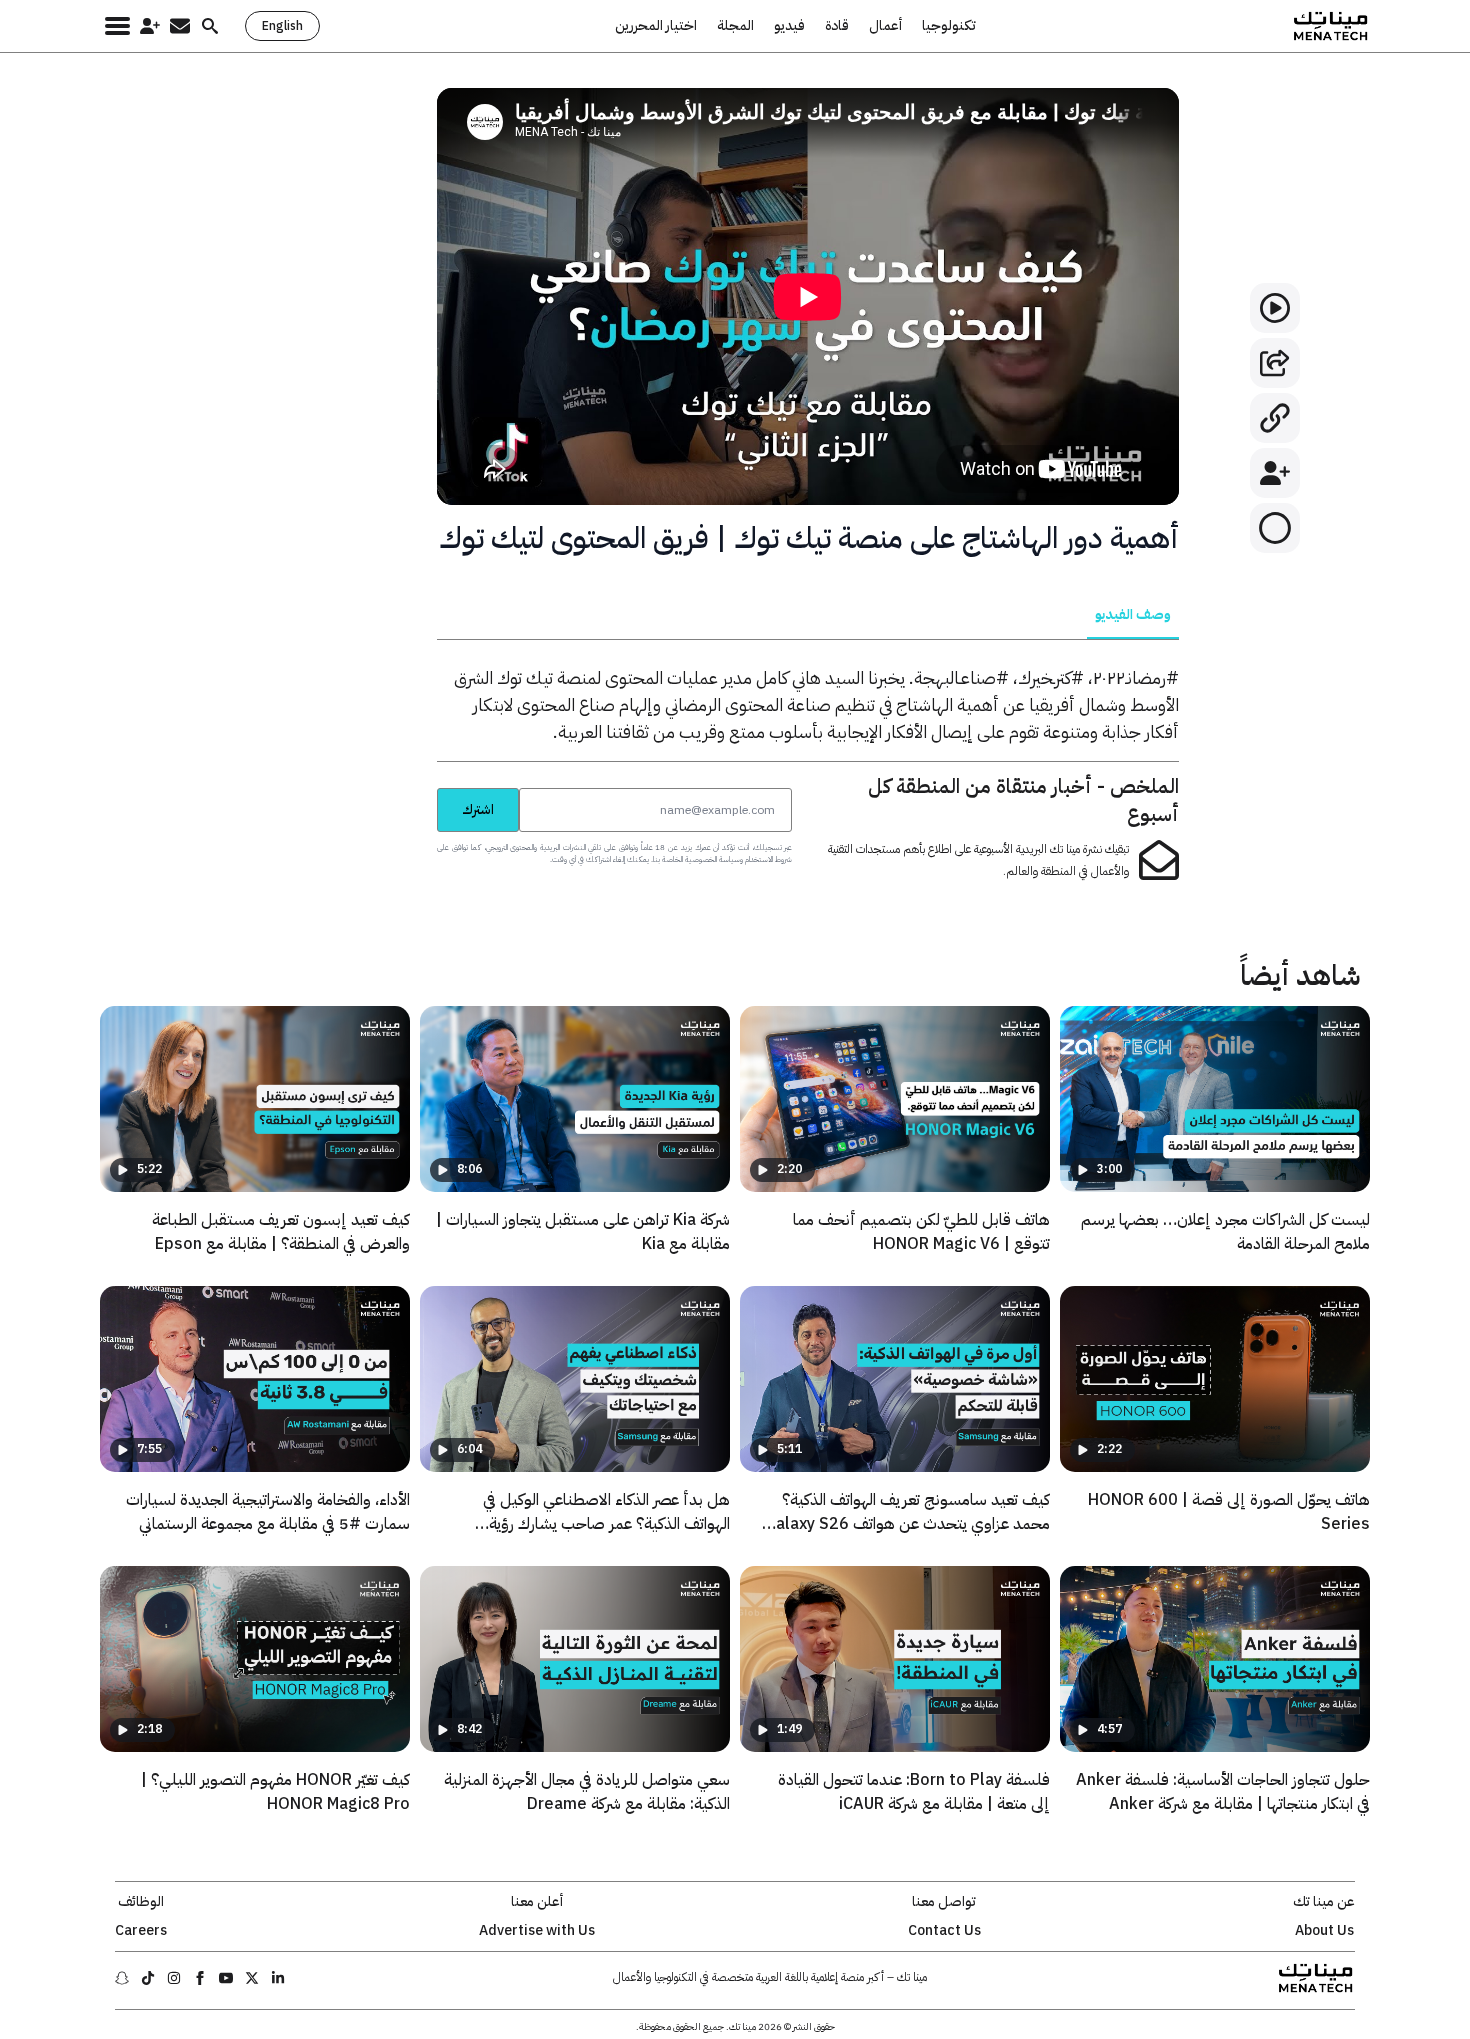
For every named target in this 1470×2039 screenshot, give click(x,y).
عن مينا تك (1324, 1902)
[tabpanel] (808, 705)
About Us (1324, 1931)
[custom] (278, 1978)
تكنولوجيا (949, 26)
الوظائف (141, 1902)
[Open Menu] (117, 26)
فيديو (789, 26)
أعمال (885, 26)
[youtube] (226, 1978)
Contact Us (944, 1931)
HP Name (415, 788)
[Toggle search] (210, 26)
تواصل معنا (944, 1902)
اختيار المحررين (656, 26)
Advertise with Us (537, 1931)
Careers (141, 1931)
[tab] (1133, 615)
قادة (837, 26)
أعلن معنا (537, 1902)
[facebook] (200, 1978)
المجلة (735, 26)
